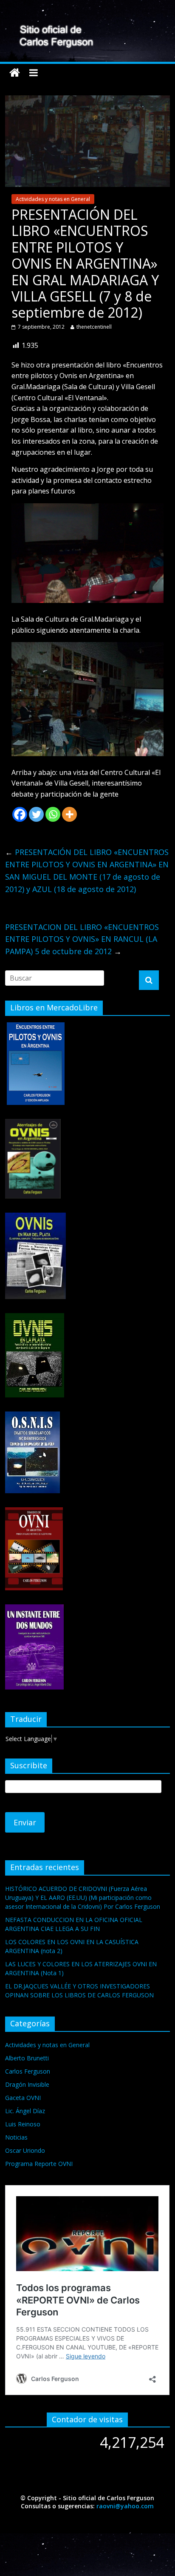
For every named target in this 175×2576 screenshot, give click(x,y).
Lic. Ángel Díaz (25, 2111)
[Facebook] (20, 814)
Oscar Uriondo (25, 2150)
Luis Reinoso (23, 2124)
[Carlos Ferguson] (15, 73)
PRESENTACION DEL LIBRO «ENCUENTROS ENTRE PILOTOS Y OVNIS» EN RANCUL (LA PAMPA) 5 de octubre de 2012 (82, 939)
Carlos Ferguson (28, 2071)
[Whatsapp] (53, 814)
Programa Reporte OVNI (39, 2164)
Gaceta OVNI (23, 2098)
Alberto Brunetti (27, 2058)
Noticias (16, 2137)
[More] (69, 814)
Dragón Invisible (27, 2084)
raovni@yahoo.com (125, 2506)
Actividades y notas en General (53, 199)
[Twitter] (36, 814)
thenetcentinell (94, 327)
